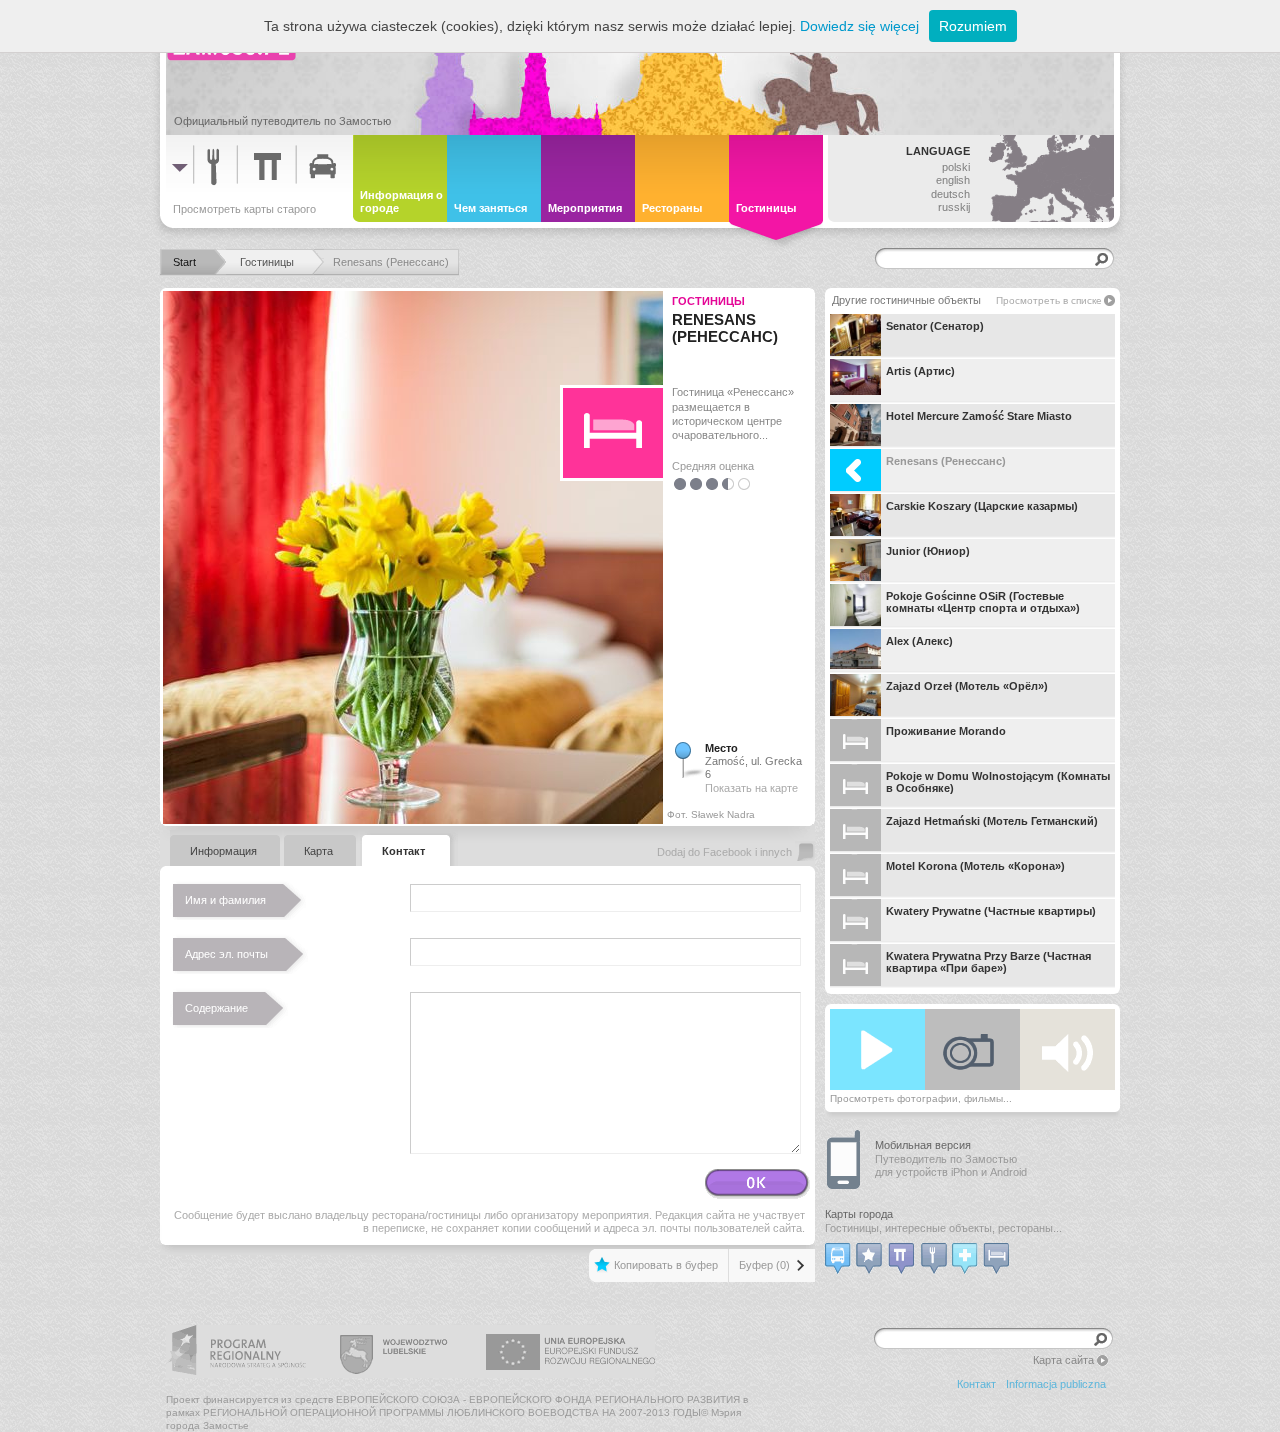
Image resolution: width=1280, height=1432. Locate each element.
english (953, 180)
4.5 (740, 483)
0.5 (676, 483)
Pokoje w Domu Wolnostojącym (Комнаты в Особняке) (998, 782)
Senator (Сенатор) (935, 326)
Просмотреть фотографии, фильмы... (921, 1098)
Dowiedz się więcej (859, 26)
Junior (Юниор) (928, 551)
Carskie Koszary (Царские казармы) (982, 506)
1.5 (692, 483)
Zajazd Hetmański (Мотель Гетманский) (992, 821)
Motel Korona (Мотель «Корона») (975, 866)
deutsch (950, 194)
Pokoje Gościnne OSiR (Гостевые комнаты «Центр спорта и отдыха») (983, 602)
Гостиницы (708, 301)
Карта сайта (1063, 1360)
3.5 (724, 483)
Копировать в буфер (666, 1265)
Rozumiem (973, 26)
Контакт (976, 1384)
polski (956, 167)
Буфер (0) (764, 1265)
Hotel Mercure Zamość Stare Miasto (979, 416)
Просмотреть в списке (1049, 300)
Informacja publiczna (1056, 1384)
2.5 (708, 483)
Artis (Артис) (920, 371)
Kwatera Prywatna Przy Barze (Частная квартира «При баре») (988, 962)
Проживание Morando (946, 731)
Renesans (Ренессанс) (946, 461)
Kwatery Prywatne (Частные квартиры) (991, 911)
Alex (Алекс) (919, 641)
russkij (954, 207)
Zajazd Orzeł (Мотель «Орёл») (967, 686)
